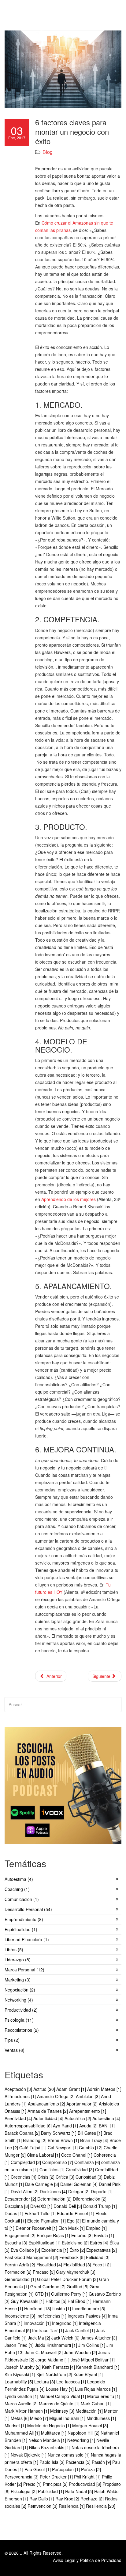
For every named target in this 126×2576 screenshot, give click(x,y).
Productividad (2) (21, 2010)
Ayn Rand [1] (66, 2126)
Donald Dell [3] (68, 2206)
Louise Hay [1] (60, 2389)
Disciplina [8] (17, 2206)
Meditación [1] (90, 2411)
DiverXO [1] (42, 2206)
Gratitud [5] (78, 2286)
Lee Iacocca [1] (72, 2382)
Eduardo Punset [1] (76, 2213)
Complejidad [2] (26, 2162)
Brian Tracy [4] (95, 2140)
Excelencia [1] (55, 2250)
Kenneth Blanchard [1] (98, 2367)
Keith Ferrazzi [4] (59, 2367)
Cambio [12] (91, 2148)
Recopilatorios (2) (22, 2030)
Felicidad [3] (98, 2257)
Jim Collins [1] (92, 2345)
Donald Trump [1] (100, 2206)
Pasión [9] (102, 2462)
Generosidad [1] (21, 2279)
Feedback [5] (73, 2257)
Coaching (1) (17, 1889)
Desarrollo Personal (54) (28, 1909)
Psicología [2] (24, 2491)
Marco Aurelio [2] (22, 2404)
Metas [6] (20, 2418)
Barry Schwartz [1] (59, 2133)
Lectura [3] (45, 2382)
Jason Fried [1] (20, 2345)
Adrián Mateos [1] (104, 2089)
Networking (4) (19, 2000)
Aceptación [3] (19, 2089)
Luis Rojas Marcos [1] (96, 2389)
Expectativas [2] (102, 2250)
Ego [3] (74, 2221)
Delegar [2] (80, 2191)
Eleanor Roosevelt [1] (37, 2228)
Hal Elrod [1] (80, 2301)
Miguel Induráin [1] (68, 2418)
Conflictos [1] (53, 2169)
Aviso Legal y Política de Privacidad (87, 2560)
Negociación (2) (20, 1990)
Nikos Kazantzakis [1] (50, 2447)
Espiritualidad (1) (21, 1929)
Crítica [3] (66, 2177)
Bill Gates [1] (91, 2133)
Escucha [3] (17, 2243)
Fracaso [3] (44, 2272)
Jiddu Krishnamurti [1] (57, 2345)
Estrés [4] (100, 2243)
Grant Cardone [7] (48, 2286)
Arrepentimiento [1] (88, 2111)
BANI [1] (107, 2126)
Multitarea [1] (54, 2433)
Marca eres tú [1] (104, 2396)
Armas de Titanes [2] (48, 2111)
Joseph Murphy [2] (23, 2367)
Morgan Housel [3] (90, 2425)
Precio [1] (33, 2484)
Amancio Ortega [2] (56, 2096)
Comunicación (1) (22, 1899)
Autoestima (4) (19, 1879)
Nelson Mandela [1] (48, 2440)
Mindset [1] (16, 2425)
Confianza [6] (88, 2162)
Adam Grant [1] (72, 2089)
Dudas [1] (15, 2213)
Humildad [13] (38, 2308)
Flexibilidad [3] (78, 2265)
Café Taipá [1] (33, 2148)
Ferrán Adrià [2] (20, 2265)
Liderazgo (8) (18, 1960)
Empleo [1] (96, 2228)
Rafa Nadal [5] (80, 2491)
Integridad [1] (65, 2323)
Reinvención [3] (43, 2506)
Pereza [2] (91, 2469)
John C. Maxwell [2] (44, 2352)
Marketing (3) (18, 1980)
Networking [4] (82, 2440)
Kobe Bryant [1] (88, 2374)
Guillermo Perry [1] (70, 2294)
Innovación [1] (38, 2323)
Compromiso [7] (58, 2162)
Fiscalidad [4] (50, 2265)
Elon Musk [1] (72, 2228)
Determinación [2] (55, 2199)
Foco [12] (102, 2265)
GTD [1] (43, 2294)
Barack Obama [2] (23, 2133)
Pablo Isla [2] (53, 2462)
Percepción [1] (67, 2469)
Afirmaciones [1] (21, 2096)
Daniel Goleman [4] (80, 2184)
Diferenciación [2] (90, 2199)
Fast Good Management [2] (32, 2257)
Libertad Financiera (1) (27, 1939)
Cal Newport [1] (63, 2148)
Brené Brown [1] (64, 2140)
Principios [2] (56, 2484)
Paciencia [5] (79, 2462)
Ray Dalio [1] (42, 2499)
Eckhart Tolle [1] (41, 2213)
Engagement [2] (21, 2235)
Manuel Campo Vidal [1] (63, 2396)
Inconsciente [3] (20, 2316)
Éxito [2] (78, 2250)
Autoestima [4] (106, 2118)
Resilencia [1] (72, 2506)
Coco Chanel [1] (77, 2155)
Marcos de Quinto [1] (60, 2404)
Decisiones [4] (54, 2191)
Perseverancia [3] (22, 2477)
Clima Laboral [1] (44, 2155)
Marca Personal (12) (24, 1970)
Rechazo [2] (93, 2499)
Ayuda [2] (89, 2126)
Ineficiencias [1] (52, 2316)
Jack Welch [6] (66, 2338)
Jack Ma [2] (40, 2338)
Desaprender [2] (21, 2199)
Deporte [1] (102, 2191)
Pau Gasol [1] (38, 2469)
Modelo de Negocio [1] (50, 2425)
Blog (48, 152)
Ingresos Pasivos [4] (88, 2316)
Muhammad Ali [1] (23, 2433)
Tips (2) (12, 2040)
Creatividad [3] (80, 2169)
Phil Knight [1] (88, 2477)
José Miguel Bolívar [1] (93, 2360)
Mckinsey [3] (63, 2411)
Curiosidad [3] (90, 2177)
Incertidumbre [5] (89, 2308)
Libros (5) (14, 1949)
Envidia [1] (104, 2235)
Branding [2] (35, 2140)
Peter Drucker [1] (57, 2477)
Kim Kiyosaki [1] (20, 2374)
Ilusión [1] (62, 2308)
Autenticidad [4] (49, 2118)
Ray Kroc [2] (68, 2499)
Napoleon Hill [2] (84, 2433)
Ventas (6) (15, 2050)
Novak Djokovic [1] (29, 2455)
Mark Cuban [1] (96, 2404)
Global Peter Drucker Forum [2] (68, 2279)
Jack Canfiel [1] (81, 2330)
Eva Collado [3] (26, 2250)
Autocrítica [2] (78, 2118)
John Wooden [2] (81, 2352)
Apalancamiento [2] (47, 2104)
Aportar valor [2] (83, 2104)
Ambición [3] (88, 2096)
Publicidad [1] (52, 2491)
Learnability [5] (19, 2382)
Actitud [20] (45, 2089)
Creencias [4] (24, 2177)
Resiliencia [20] (101, 2506)
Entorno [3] (83, 2235)
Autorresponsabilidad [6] (29, 2126)
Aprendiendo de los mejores (69, 1199)
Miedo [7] (40, 2418)
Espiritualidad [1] (45, 2243)
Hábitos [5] (57, 2301)
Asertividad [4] (19, 2118)
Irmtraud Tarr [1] (49, 2330)
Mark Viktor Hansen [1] (27, 2411)
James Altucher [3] (99, 2338)
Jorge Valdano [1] (53, 2360)
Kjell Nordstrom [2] (55, 2374)
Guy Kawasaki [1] (28, 2301)
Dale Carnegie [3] (43, 2184)
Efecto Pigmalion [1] (47, 2221)
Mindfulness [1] (101, 2418)
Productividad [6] (86, 2484)
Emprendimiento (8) (24, 1919)
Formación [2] (19, 2272)
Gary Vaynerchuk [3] (76, 2272)
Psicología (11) (19, 2020)
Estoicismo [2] (76, 2243)
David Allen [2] (25, 2191)
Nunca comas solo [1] (69, 2455)
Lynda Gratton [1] (22, 2396)
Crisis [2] (47, 2177)
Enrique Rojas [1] (54, 2235)
